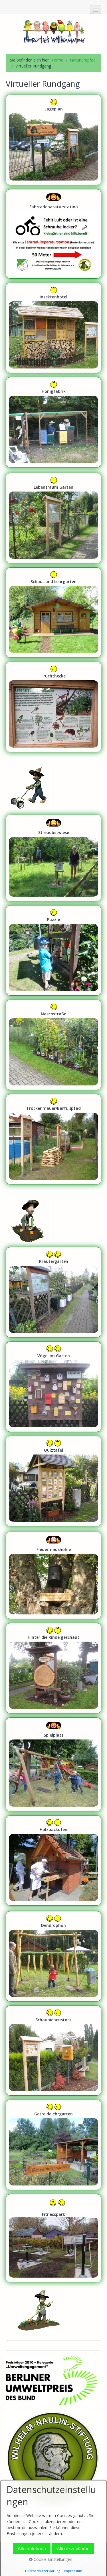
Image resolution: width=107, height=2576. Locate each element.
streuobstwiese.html (53, 858)
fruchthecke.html (53, 707)
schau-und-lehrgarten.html (53, 613)
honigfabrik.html (53, 422)
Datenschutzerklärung (43, 2571)
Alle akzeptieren (73, 2548)
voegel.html (53, 1387)
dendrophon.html (53, 1956)
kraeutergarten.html (53, 1292)
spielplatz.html (53, 1764)
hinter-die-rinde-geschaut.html (53, 1668)
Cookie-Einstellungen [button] (52, 2559)
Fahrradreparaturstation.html (53, 234)
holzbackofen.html (53, 1860)
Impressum (73, 2571)
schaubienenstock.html (53, 2051)
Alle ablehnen (32, 2548)
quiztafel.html (53, 1481)
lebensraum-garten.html (53, 518)
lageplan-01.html (53, 140)
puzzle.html (53, 950)
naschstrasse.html (53, 1045)
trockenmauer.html (53, 1139)
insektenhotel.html (53, 328)
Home (58, 60)
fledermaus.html (53, 1575)
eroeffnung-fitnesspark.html (53, 2238)
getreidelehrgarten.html (53, 2145)
